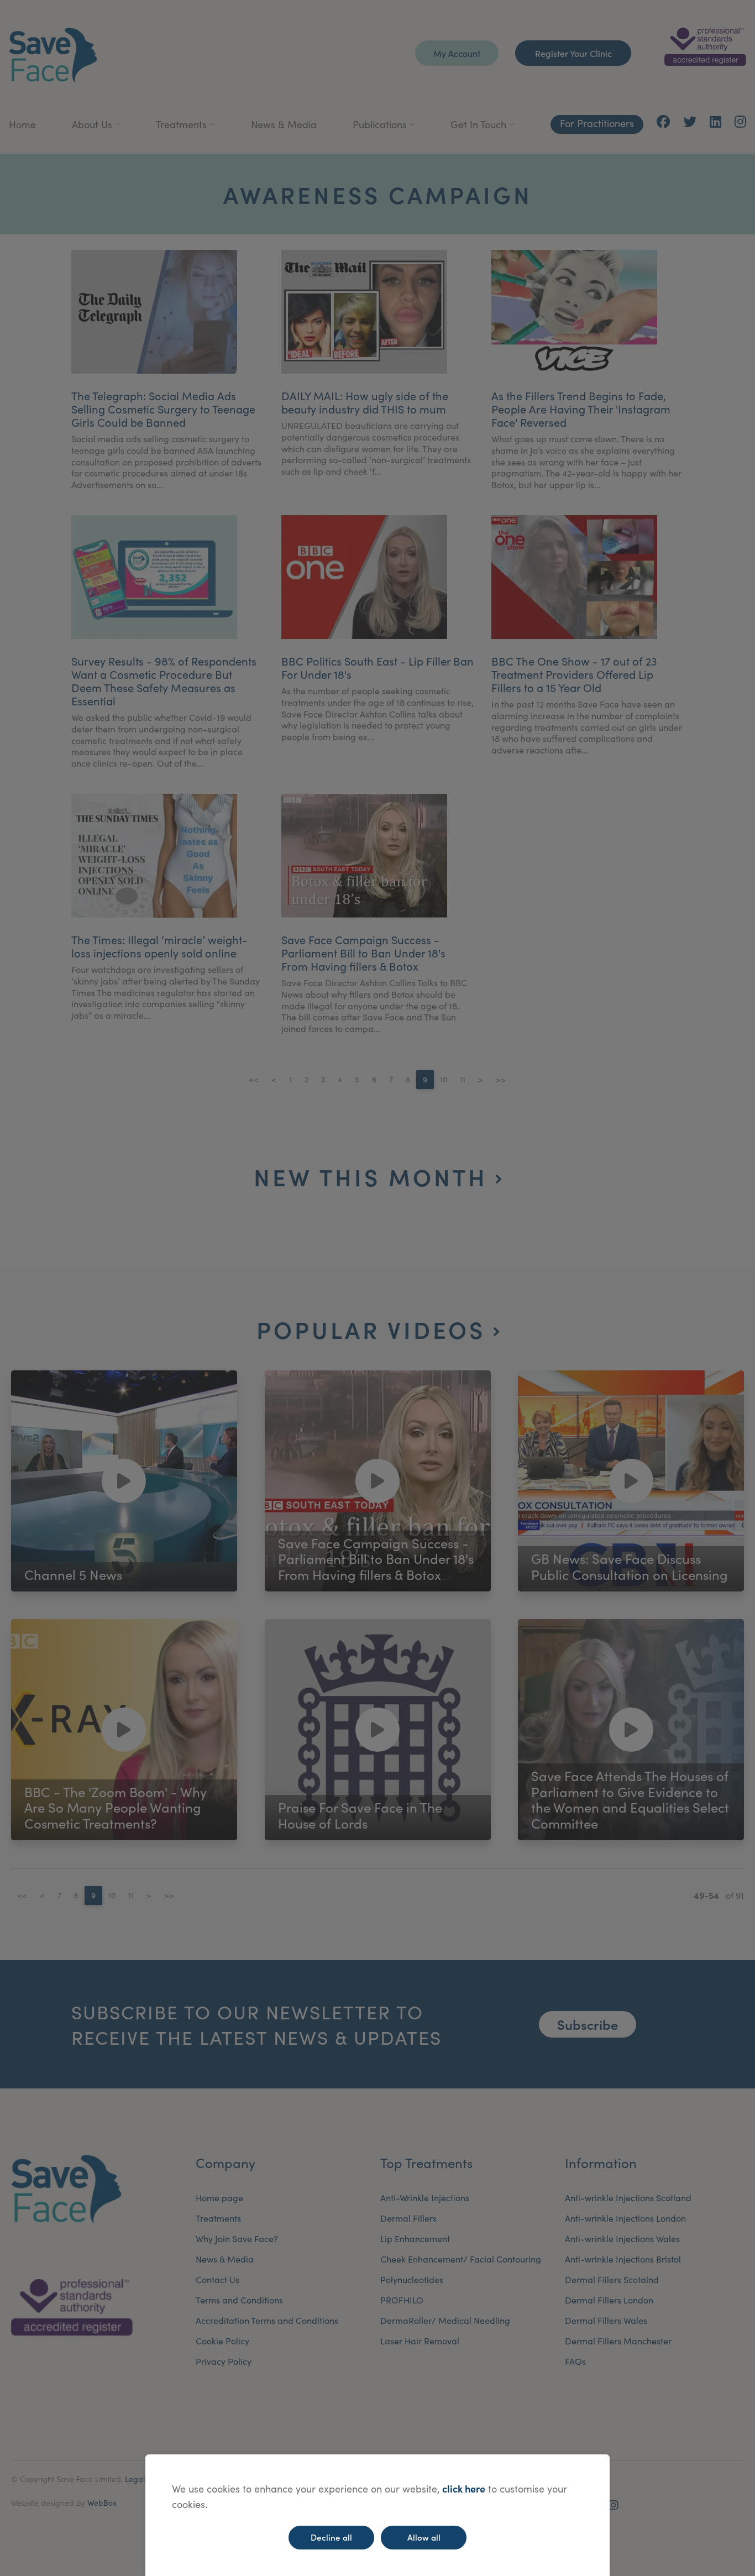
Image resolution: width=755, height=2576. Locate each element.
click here (464, 2488)
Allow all (424, 2537)
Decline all (331, 2537)
